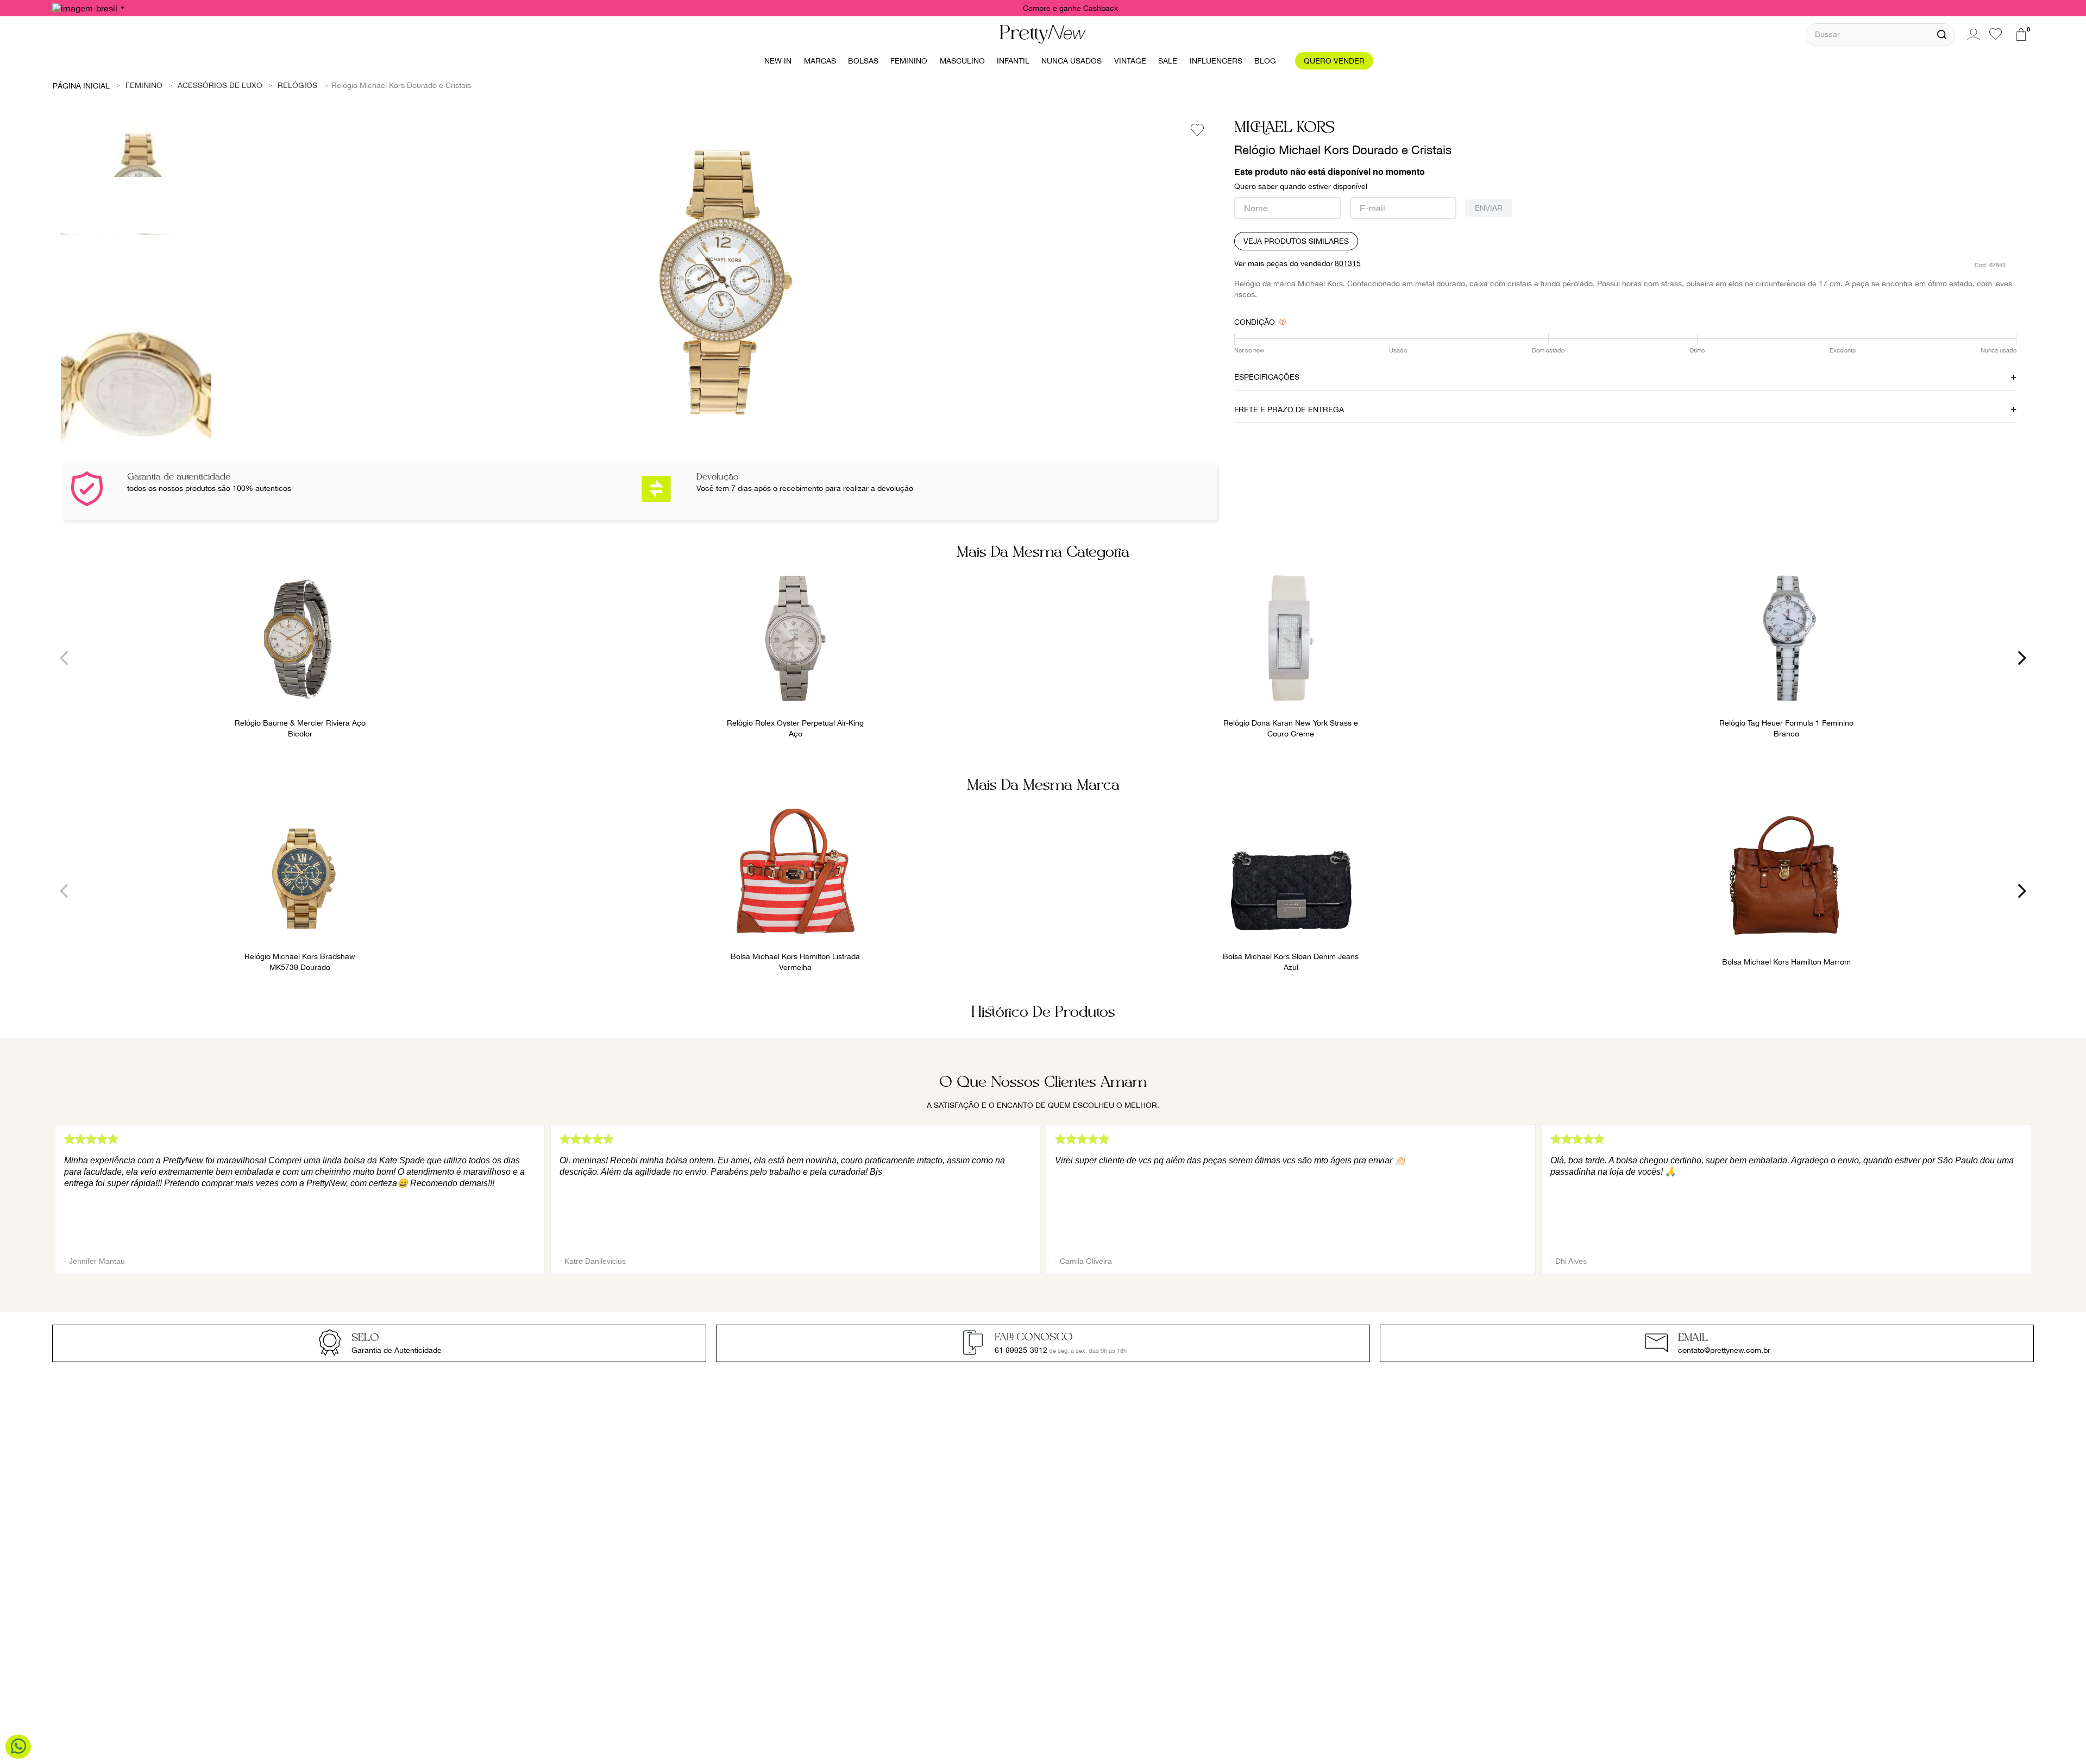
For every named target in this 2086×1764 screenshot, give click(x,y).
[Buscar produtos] (1942, 35)
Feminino (144, 85)
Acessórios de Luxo (220, 85)
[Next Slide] (2022, 658)
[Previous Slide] (64, 658)
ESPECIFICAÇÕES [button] (1267, 377)
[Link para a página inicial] (81, 85)
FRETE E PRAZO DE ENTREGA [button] (1289, 409)
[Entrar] (1972, 34)
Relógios (297, 85)
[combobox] (1880, 34)
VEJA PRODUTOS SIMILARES (1296, 241)
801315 (1348, 263)
